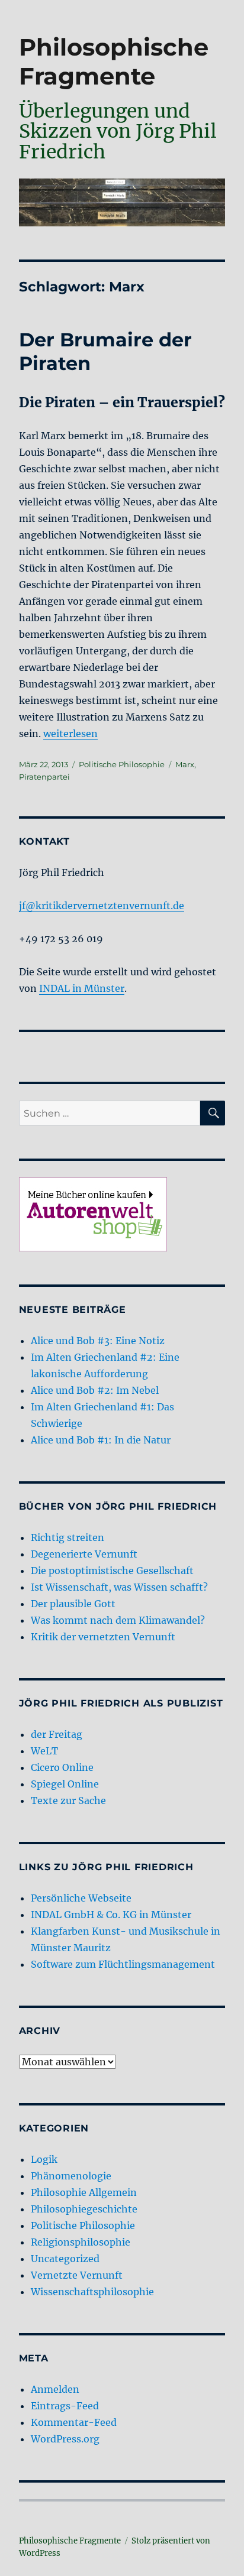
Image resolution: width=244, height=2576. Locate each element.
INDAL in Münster (82, 988)
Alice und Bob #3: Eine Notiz (98, 1341)
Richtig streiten (68, 1537)
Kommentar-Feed (74, 2422)
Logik (44, 2159)
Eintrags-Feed (65, 2406)
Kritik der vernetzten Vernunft (103, 1637)
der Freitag (57, 1734)
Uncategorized (65, 2259)
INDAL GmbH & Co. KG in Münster (111, 1915)
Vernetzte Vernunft (77, 2275)
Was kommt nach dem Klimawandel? (118, 1620)
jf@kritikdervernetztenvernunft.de (102, 906)
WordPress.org (65, 2439)
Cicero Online (62, 1767)
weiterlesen (70, 734)
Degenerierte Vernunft (84, 1554)
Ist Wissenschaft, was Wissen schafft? (119, 1587)
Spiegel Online (65, 1784)
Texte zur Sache (68, 1800)
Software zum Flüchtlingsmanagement (123, 1964)
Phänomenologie (71, 2176)
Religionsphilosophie (81, 2242)
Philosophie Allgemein (84, 2192)
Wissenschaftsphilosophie (92, 2292)
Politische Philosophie (122, 764)
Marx (185, 764)
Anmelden (55, 2389)
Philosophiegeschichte (84, 2209)
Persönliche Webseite (81, 1898)
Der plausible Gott (73, 1604)
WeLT (44, 1751)
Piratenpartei (44, 777)
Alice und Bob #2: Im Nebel (95, 1390)
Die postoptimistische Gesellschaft (112, 1571)
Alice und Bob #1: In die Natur (101, 1440)
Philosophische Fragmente (114, 61)
